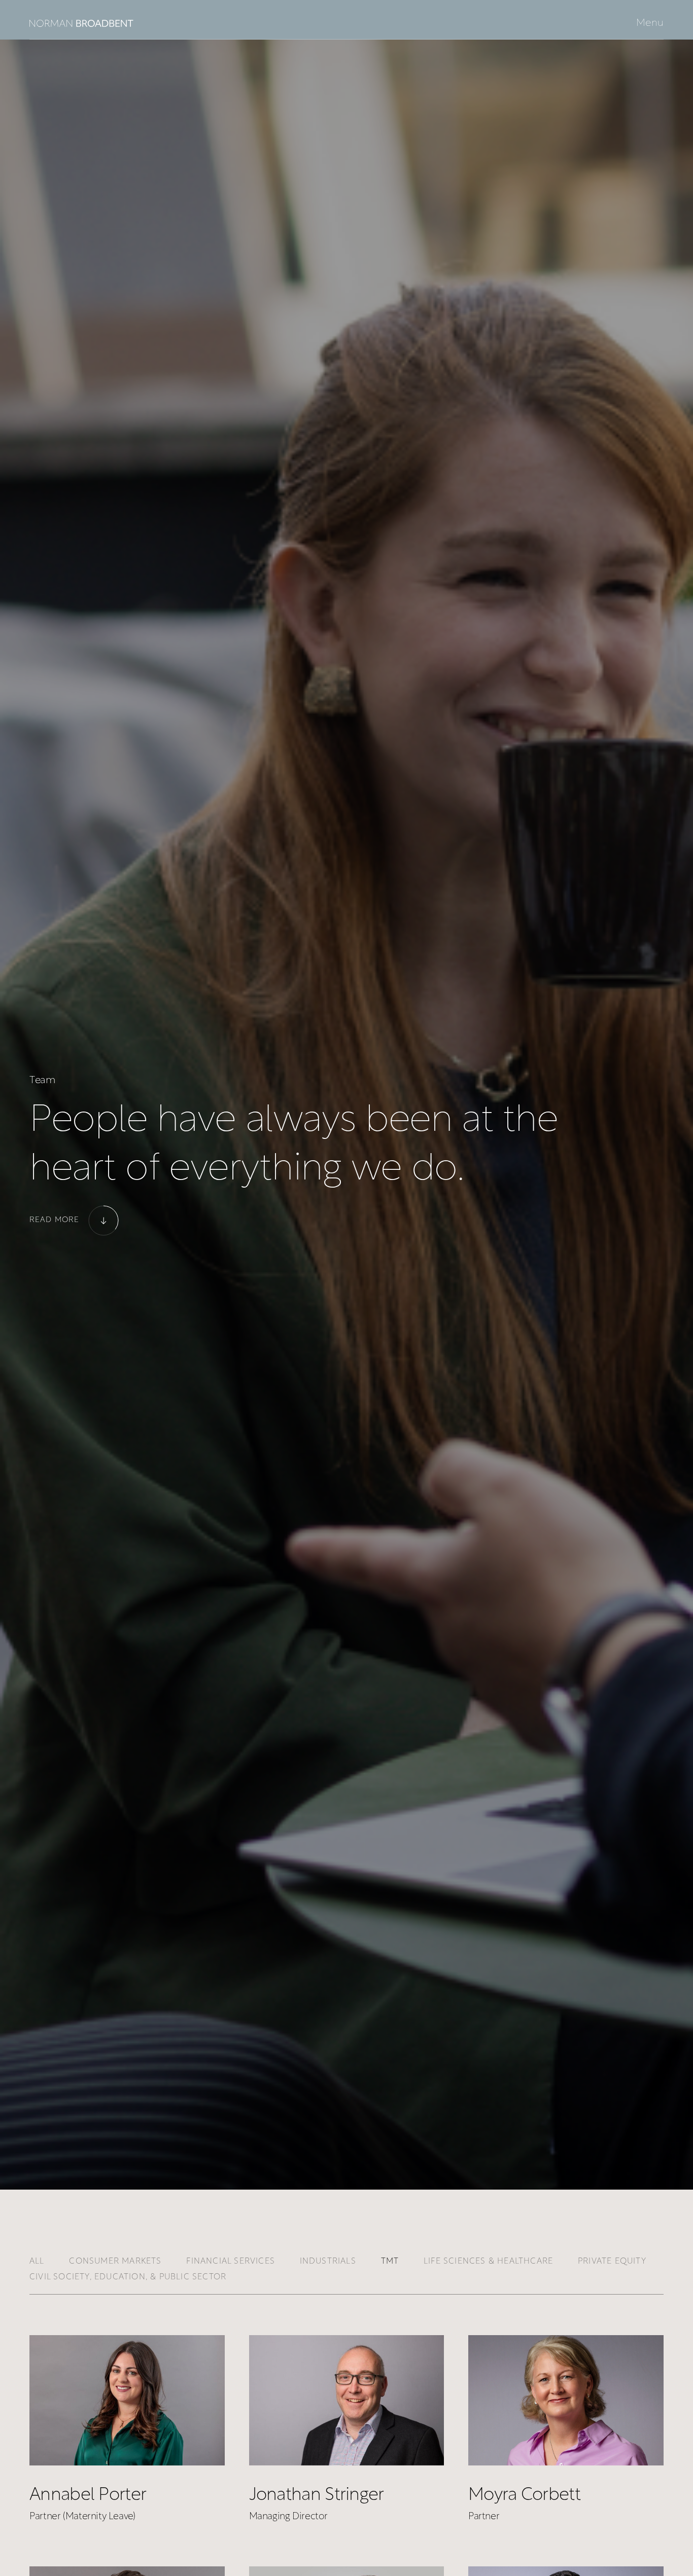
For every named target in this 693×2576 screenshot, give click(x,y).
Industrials (328, 2262)
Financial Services (231, 2262)
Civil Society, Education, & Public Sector (128, 2277)
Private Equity (612, 2262)
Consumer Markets (115, 2262)
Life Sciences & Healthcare (488, 2262)
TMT (390, 2262)
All (37, 2262)
